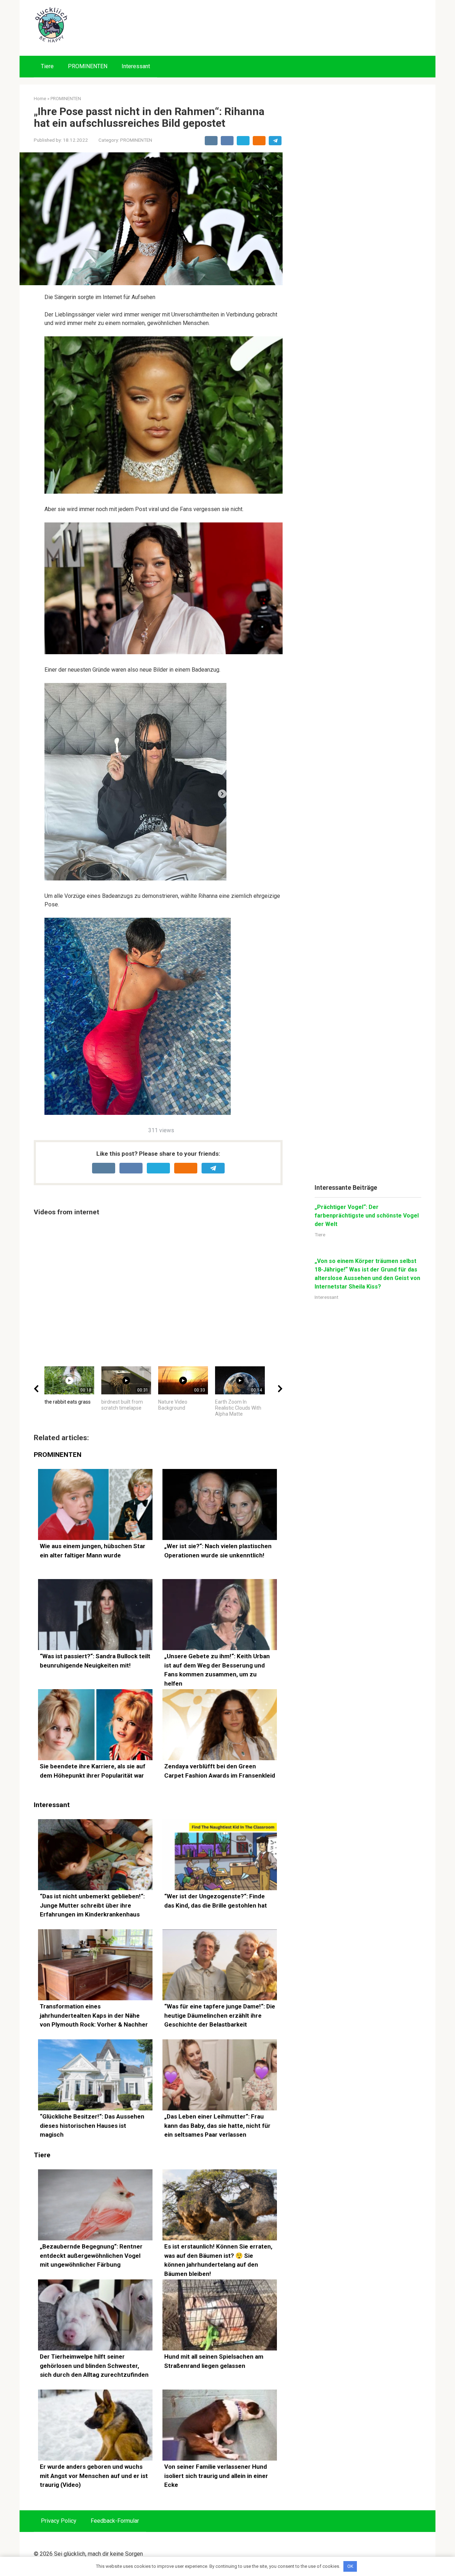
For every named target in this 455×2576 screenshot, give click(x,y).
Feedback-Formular (115, 2521)
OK (350, 2566)
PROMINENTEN (88, 66)
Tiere (47, 66)
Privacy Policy (59, 2521)
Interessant (136, 66)
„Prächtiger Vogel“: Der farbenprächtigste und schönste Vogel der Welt (367, 1216)
